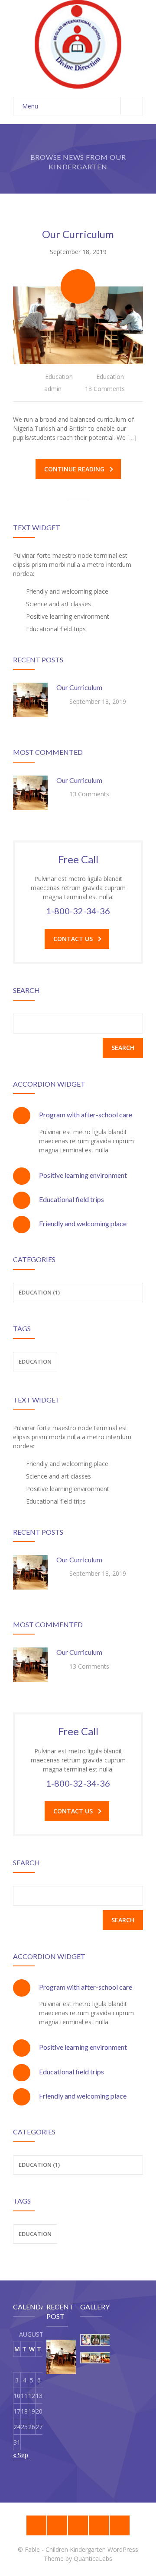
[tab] (78, 1115)
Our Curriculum (78, 234)
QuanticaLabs (93, 2559)
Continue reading (74, 469)
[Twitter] (120, 2525)
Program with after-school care (86, 1115)
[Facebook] (99, 2525)
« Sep (21, 2455)
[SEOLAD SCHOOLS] (78, 44)
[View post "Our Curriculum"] (78, 325)
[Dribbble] (57, 2525)
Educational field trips (71, 1199)
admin (53, 389)
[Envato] (78, 2525)
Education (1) (39, 2165)
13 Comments (105, 389)
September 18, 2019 (78, 252)
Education (59, 377)
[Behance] (36, 2525)
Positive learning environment (83, 1175)
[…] (132, 437)
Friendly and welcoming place (83, 1223)
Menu (30, 106)
